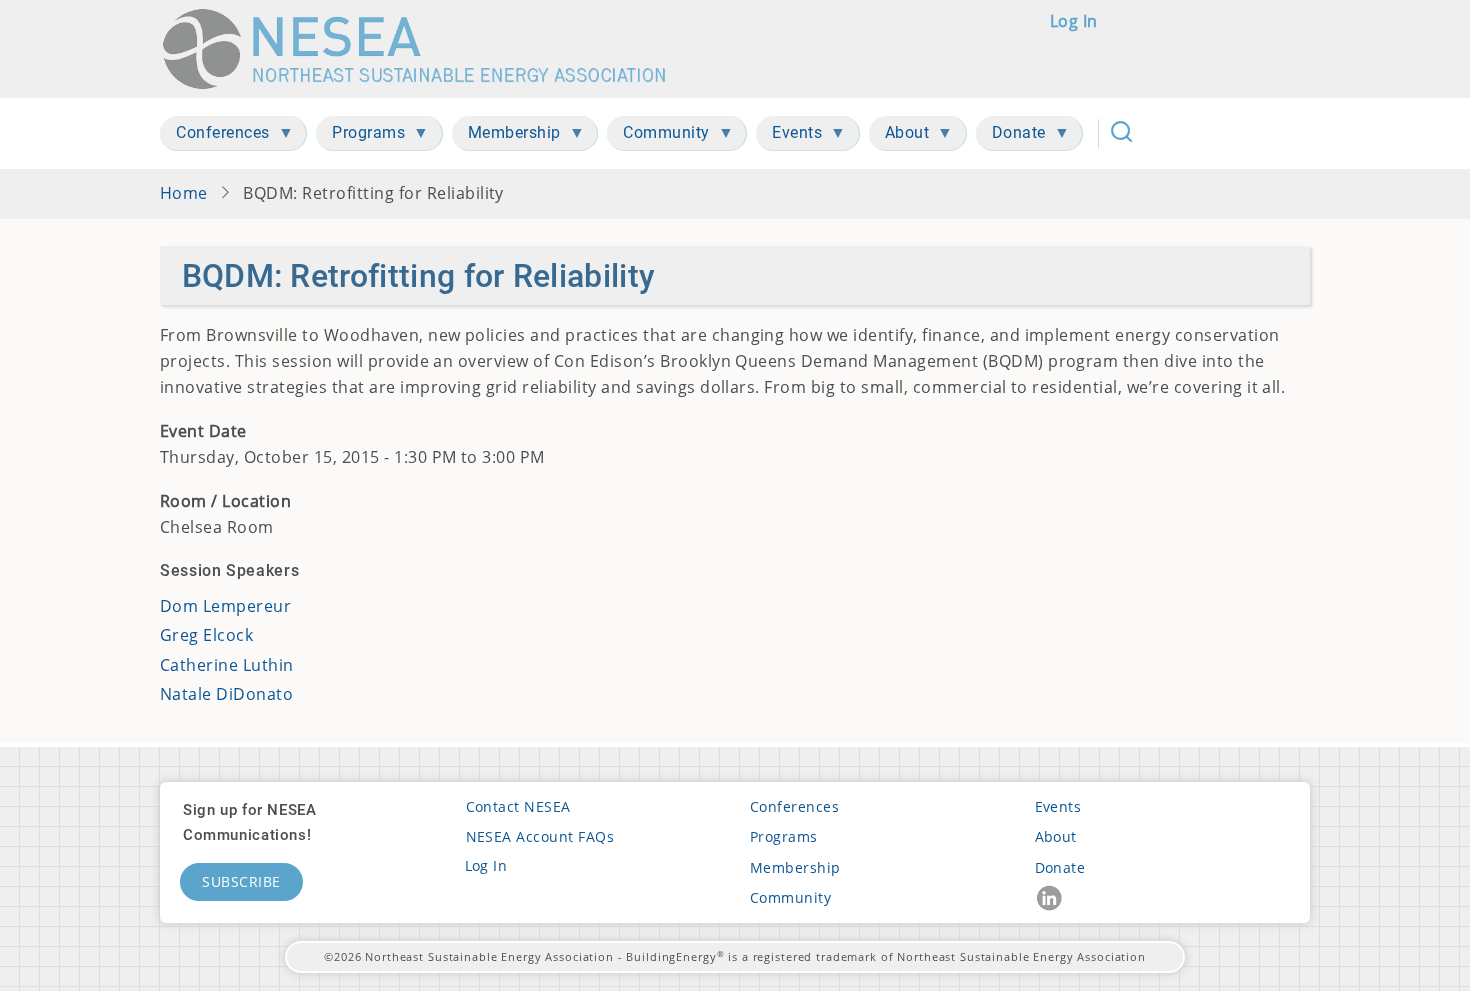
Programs (784, 836)
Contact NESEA (518, 806)
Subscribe (241, 881)
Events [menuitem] (789, 136)
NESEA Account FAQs (540, 836)
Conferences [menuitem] (215, 136)
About (1056, 836)
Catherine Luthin (227, 665)
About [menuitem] (899, 136)
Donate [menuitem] (1011, 136)
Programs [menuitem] (360, 136)
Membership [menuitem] (506, 136)
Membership (795, 867)
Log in (1074, 21)
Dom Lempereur (225, 606)
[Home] (423, 49)
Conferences (794, 806)
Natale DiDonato (226, 694)
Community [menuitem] (658, 136)
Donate (1060, 867)
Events (1058, 806)
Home (184, 193)
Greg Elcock (206, 635)
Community (790, 897)
